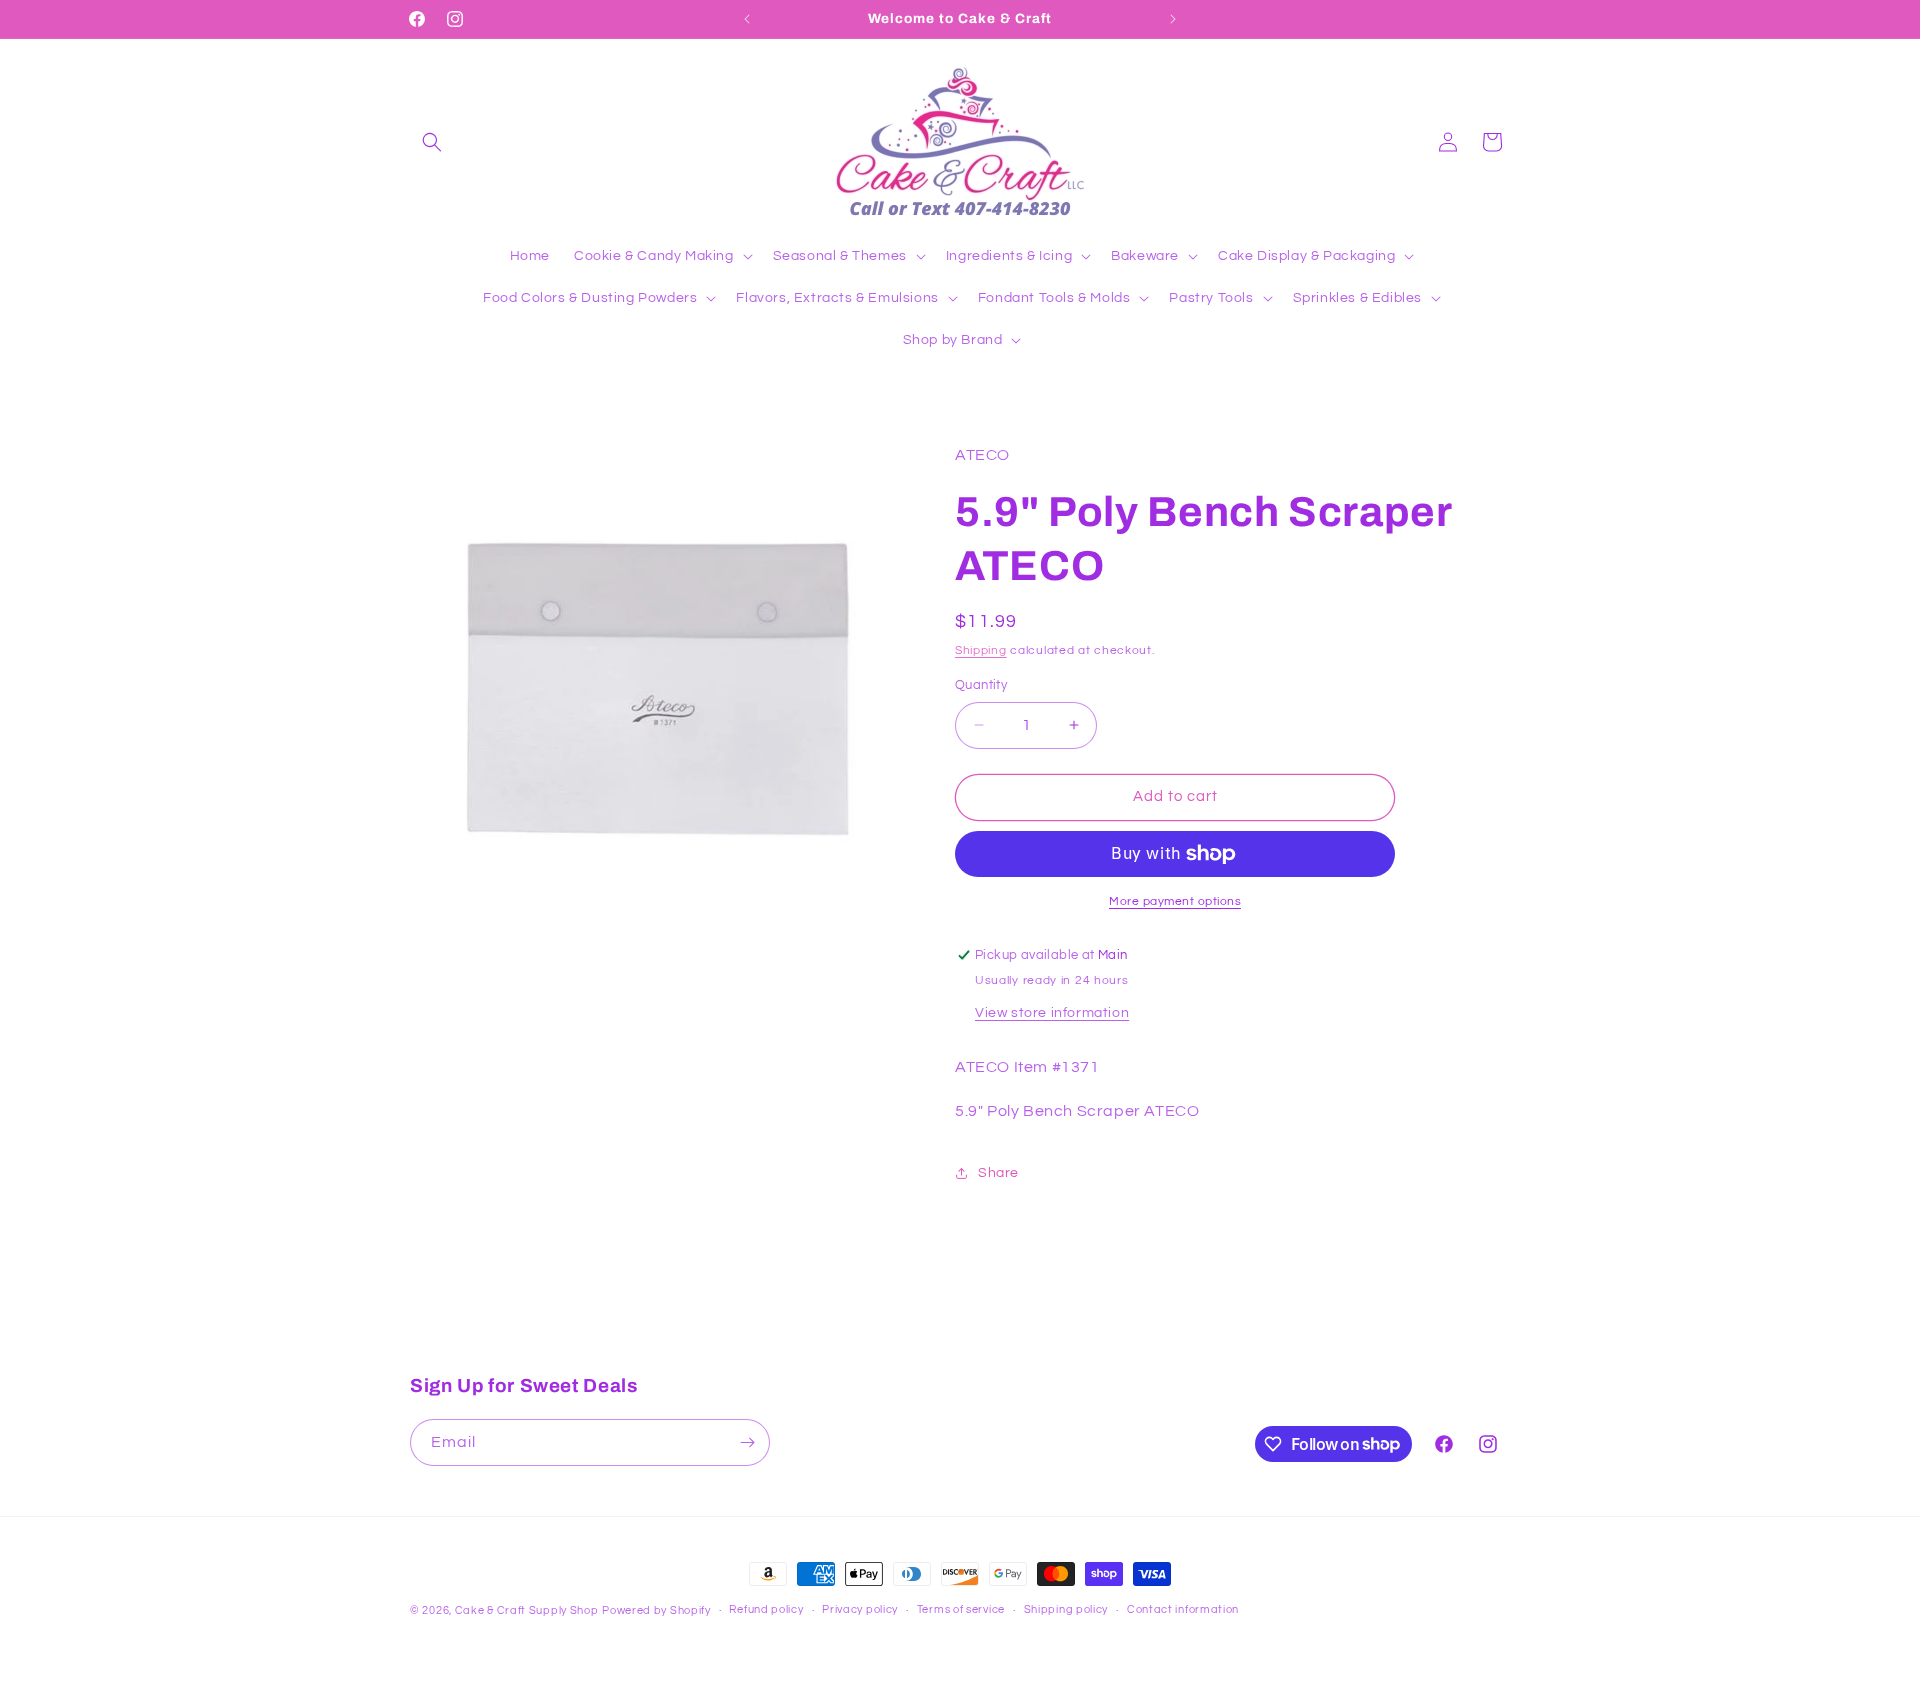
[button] (432, 142)
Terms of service (961, 1609)
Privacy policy (860, 1609)
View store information (1052, 1013)
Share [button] (998, 1173)
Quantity (981, 685)
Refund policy (766, 1609)
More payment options (1175, 901)
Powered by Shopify (656, 1610)
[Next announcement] (1173, 19)
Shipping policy (1066, 1609)
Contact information (1183, 1609)
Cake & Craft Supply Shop (527, 1610)
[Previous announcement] (747, 19)
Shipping (981, 650)
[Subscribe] (747, 1442)
